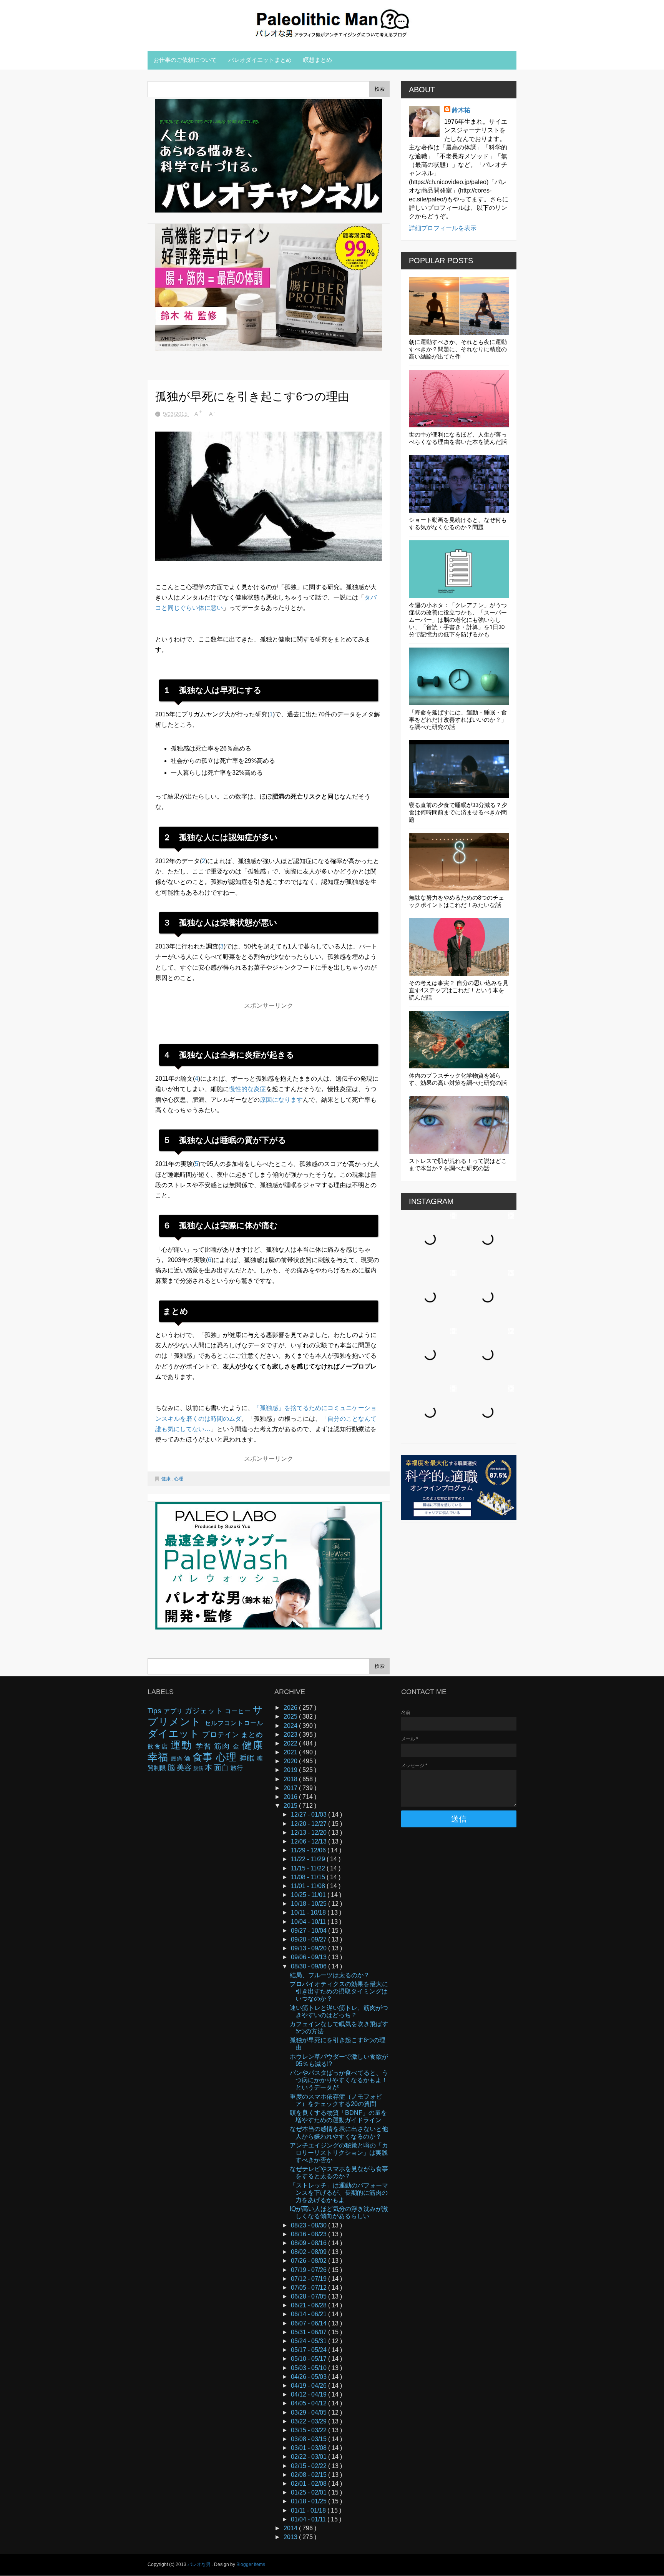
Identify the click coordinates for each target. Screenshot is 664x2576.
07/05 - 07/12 (310, 2288)
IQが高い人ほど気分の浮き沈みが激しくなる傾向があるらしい (339, 2212)
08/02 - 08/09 (310, 2252)
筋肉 (223, 1746)
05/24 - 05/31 (310, 2341)
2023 (291, 1735)
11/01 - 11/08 (309, 1886)
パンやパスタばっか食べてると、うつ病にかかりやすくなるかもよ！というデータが (339, 2080)
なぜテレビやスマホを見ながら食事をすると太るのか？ (339, 2172)
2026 (291, 1708)
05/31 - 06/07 (310, 2332)
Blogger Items (251, 2564)
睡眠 (248, 1758)
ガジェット (205, 1711)
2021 (291, 1752)
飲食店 (159, 1746)
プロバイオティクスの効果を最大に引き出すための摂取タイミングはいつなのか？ (339, 1991)
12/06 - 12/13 (310, 1841)
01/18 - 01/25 (310, 2501)
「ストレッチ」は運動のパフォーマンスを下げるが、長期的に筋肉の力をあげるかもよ (339, 2193)
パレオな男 (200, 2564)
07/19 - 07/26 (310, 2270)
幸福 (159, 1757)
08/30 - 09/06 (310, 1966)
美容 (185, 1768)
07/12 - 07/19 (310, 2279)
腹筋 (199, 1768)
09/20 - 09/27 (310, 1939)
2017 (291, 1788)
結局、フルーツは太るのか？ (330, 1975)
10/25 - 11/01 (309, 1895)
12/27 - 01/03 (310, 1814)
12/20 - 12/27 (310, 1824)
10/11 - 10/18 (309, 1912)
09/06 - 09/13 (310, 1957)
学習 (205, 1746)
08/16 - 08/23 (310, 2234)
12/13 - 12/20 (310, 1833)
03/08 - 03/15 (310, 2439)
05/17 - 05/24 (310, 2350)
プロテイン (221, 1735)
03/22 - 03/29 (310, 2421)
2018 (291, 1779)
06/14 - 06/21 (310, 2314)
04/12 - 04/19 (310, 2394)
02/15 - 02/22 (310, 2466)
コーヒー (239, 1711)
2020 (291, 1761)
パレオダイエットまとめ (260, 60)
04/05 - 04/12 (310, 2403)
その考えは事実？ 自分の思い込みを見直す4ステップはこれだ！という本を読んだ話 (459, 990)
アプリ (174, 1711)
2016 (291, 1797)
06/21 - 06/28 (310, 2305)
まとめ (252, 1735)
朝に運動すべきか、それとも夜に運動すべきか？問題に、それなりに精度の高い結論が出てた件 (458, 349)
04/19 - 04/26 (310, 2386)
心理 (179, 1479)
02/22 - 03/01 (310, 2457)
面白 (222, 1768)
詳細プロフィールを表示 (443, 228)
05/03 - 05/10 (310, 2368)
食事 (204, 1757)
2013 (291, 2537)
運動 (183, 1745)
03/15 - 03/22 (310, 2430)
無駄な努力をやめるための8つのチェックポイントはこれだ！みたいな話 (456, 901)
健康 (167, 1479)
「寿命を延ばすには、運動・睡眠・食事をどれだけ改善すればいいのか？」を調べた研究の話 (458, 720)
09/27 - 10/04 (310, 1931)
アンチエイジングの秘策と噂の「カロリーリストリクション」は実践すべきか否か (339, 2153)
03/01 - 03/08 (310, 2448)
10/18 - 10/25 (310, 1904)
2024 (291, 1726)
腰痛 (178, 1759)
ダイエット (175, 1734)
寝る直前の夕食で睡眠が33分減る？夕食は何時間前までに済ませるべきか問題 (458, 812)
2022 (291, 1743)
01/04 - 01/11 (309, 2519)
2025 (291, 1717)
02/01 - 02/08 (310, 2484)
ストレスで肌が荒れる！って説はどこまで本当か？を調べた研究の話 (458, 1164)
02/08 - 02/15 (310, 2475)
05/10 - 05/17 (310, 2359)
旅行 (237, 1768)
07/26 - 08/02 (310, 2261)
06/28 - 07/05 (310, 2296)
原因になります (281, 1100)
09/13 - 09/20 (310, 1948)
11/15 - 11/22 (309, 1868)
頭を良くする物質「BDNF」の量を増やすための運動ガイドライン (338, 2116)
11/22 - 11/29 (309, 1859)
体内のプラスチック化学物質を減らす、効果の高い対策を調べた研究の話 (458, 1079)
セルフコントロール (234, 1723)
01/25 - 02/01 (310, 2492)
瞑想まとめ (318, 60)
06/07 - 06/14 (310, 2323)
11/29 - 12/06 (309, 1850)
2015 (291, 1806)
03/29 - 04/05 (310, 2412)
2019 (291, 1770)
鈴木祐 (461, 110)
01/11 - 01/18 (309, 2510)
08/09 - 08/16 (310, 2243)
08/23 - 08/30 (310, 2225)
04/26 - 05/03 (310, 2377)
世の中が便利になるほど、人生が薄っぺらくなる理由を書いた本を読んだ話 (458, 438)
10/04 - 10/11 (309, 1922)
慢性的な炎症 (247, 1089)
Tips (156, 1711)
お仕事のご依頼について (185, 60)
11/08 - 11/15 (309, 1877)
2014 (291, 2528)
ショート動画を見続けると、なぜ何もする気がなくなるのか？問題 (458, 523)
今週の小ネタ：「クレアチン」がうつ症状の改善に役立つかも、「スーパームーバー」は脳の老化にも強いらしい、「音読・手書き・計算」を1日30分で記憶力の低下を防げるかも (458, 620)
